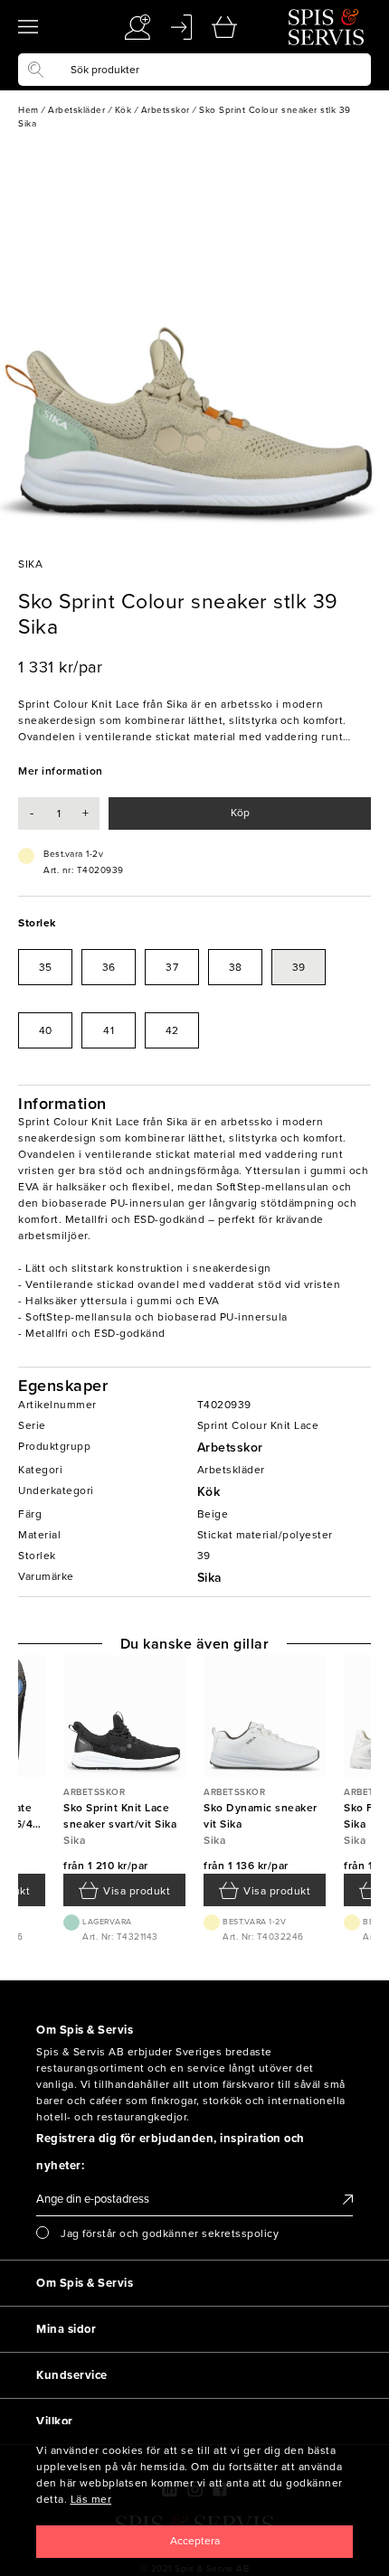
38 (236, 967)
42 (172, 1030)
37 (172, 967)
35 (46, 967)
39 (299, 967)
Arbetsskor (230, 1448)
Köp (240, 813)
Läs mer (91, 2499)
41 (109, 1030)
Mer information (61, 771)
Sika (210, 1578)
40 (46, 1030)
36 (109, 967)
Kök (209, 1492)
